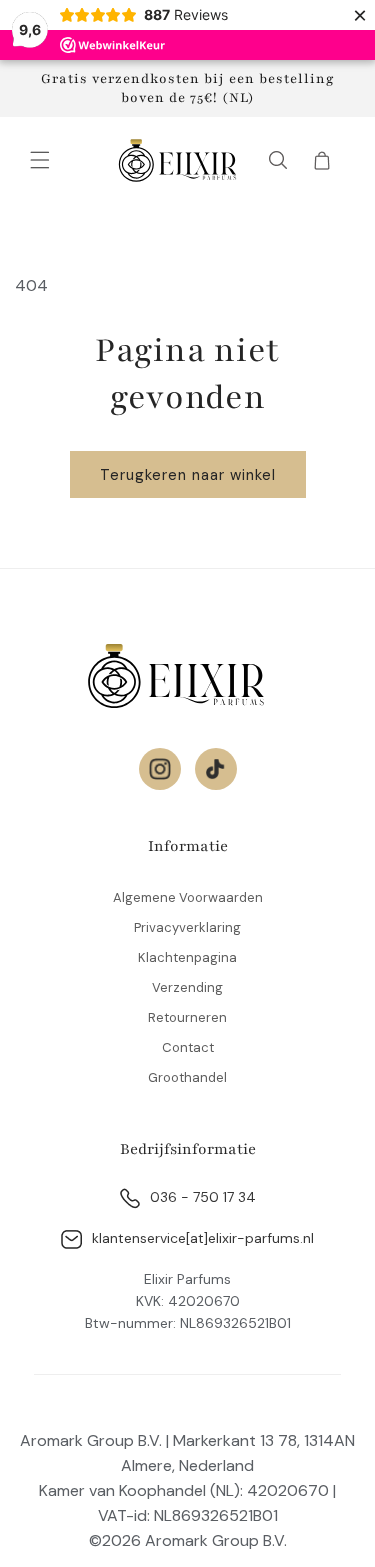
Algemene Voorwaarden (188, 897)
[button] (40, 160)
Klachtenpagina (187, 957)
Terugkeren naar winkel (188, 475)
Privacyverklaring (187, 927)
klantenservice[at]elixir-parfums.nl (203, 1238)
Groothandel (187, 1077)
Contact (188, 1047)
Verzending (187, 987)
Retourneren (187, 1017)
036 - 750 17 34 (203, 1197)
